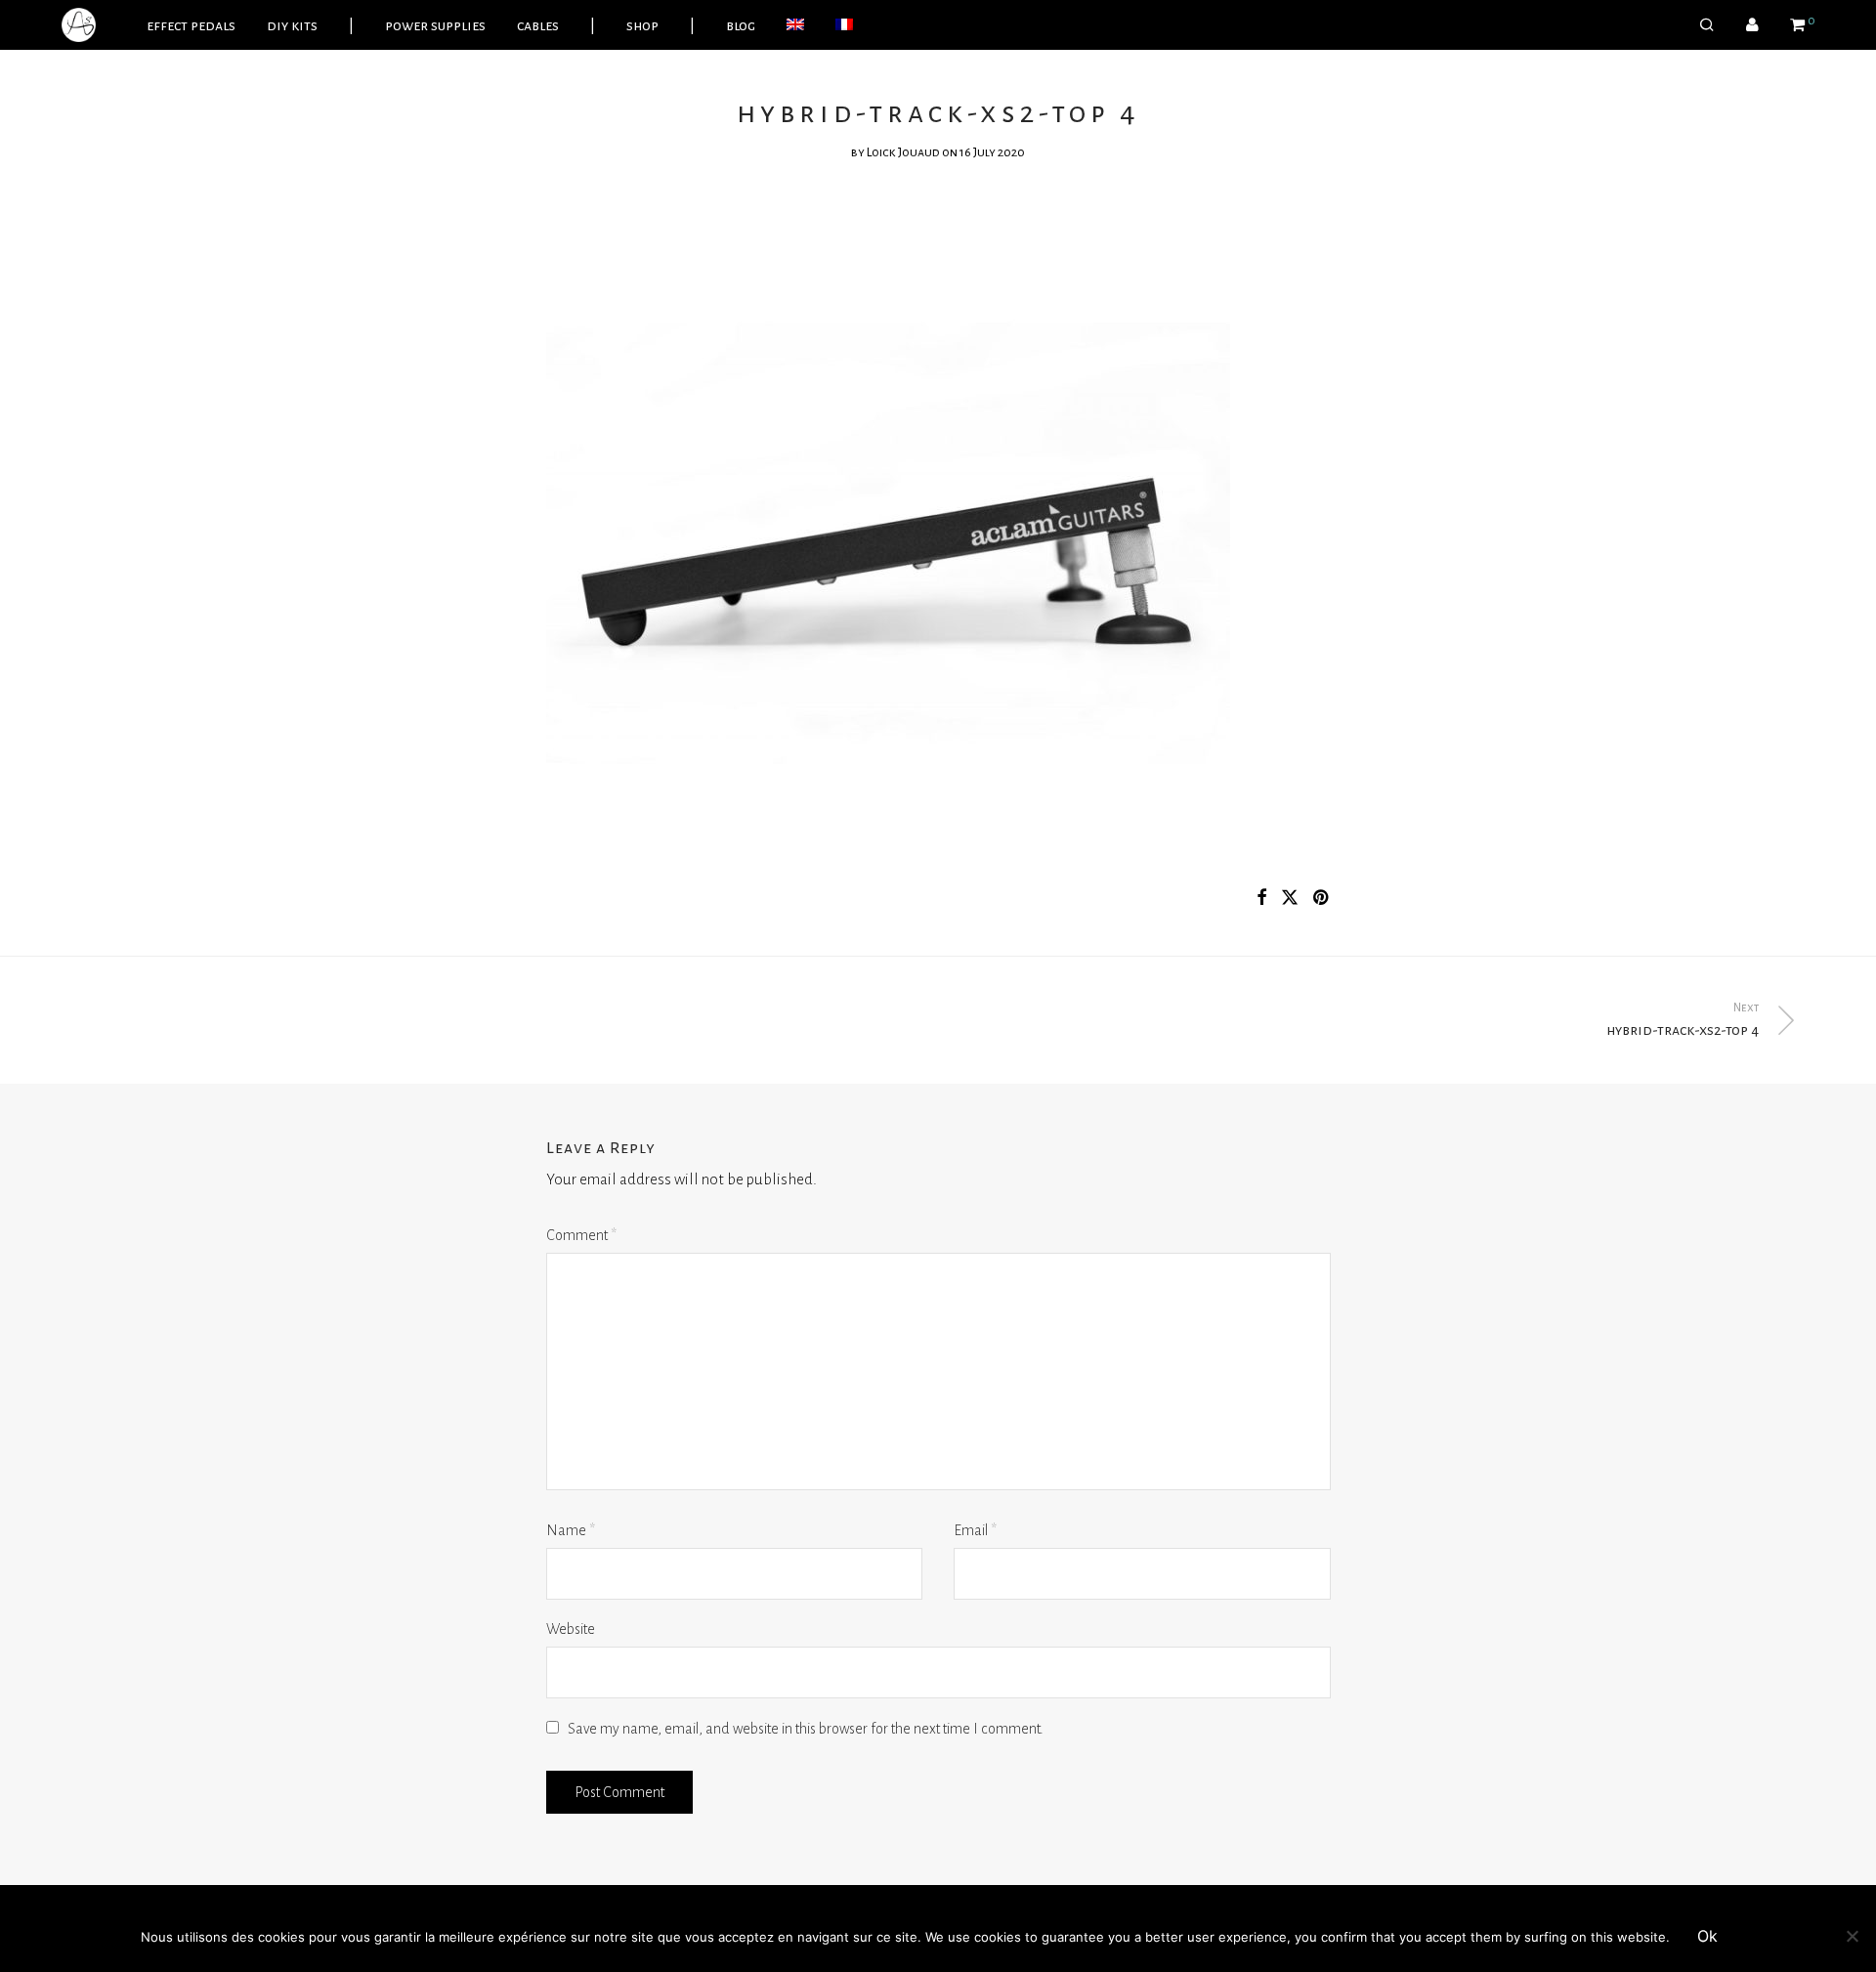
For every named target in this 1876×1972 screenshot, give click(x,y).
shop (642, 25)
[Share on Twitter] (1290, 899)
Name (571, 1530)
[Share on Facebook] (1261, 899)
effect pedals (191, 25)
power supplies (435, 25)
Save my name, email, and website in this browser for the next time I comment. (806, 1729)
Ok (1707, 1936)
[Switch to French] (844, 25)
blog (741, 25)
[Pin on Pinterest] (1322, 899)
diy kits (292, 25)
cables (538, 25)
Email (975, 1530)
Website (571, 1629)
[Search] (1707, 25)
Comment (581, 1235)
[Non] (1852, 1936)
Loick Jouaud (903, 152)
